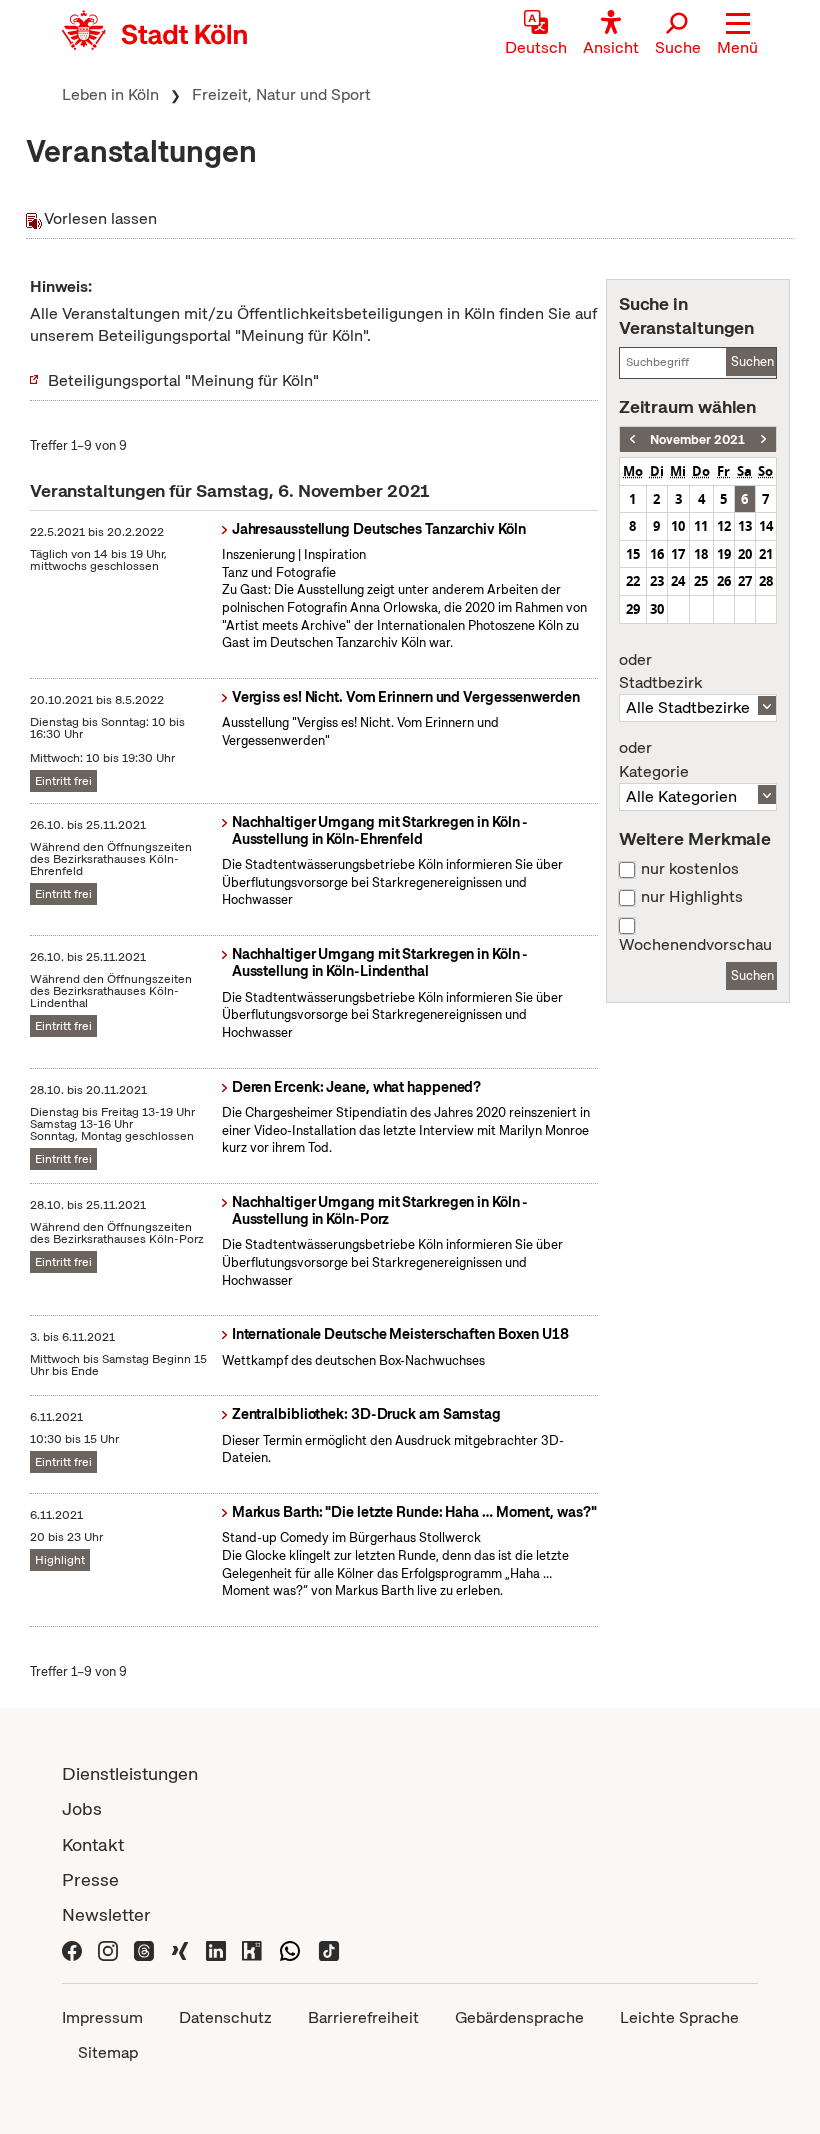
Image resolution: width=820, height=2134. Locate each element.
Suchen (752, 361)
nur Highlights (692, 897)
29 (633, 609)
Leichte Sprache (679, 2017)
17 (678, 554)
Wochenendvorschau (695, 945)
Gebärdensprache (519, 2017)
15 (633, 554)
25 (701, 581)
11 (701, 526)
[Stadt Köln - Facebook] (72, 1949)
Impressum (102, 2017)
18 (701, 554)
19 (724, 554)
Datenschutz (225, 2017)
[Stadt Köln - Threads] (144, 1949)
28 (766, 581)
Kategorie (654, 760)
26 (724, 581)
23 (657, 581)
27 (745, 581)
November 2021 (697, 439)
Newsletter (106, 1914)
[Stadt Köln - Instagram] (108, 1949)
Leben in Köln (110, 94)
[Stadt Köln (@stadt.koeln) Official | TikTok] (329, 1949)
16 (657, 554)
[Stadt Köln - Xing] (180, 1949)
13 (745, 526)
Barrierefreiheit (363, 2017)
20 (745, 554)
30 (657, 609)
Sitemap (108, 2052)
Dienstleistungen (130, 1773)
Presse (90, 1879)
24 (678, 581)
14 (766, 526)
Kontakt (93, 1844)
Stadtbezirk (660, 672)
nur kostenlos (690, 869)
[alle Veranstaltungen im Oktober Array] (632, 439)
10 (678, 526)
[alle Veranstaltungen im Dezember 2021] (763, 439)
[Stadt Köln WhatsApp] (290, 1949)
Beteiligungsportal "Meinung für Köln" (183, 380)
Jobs (82, 1808)
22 (633, 581)
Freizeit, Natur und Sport (281, 94)
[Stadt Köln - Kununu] (252, 1949)
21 (766, 554)
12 (724, 526)
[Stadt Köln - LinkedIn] (216, 1949)
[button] (737, 35)
